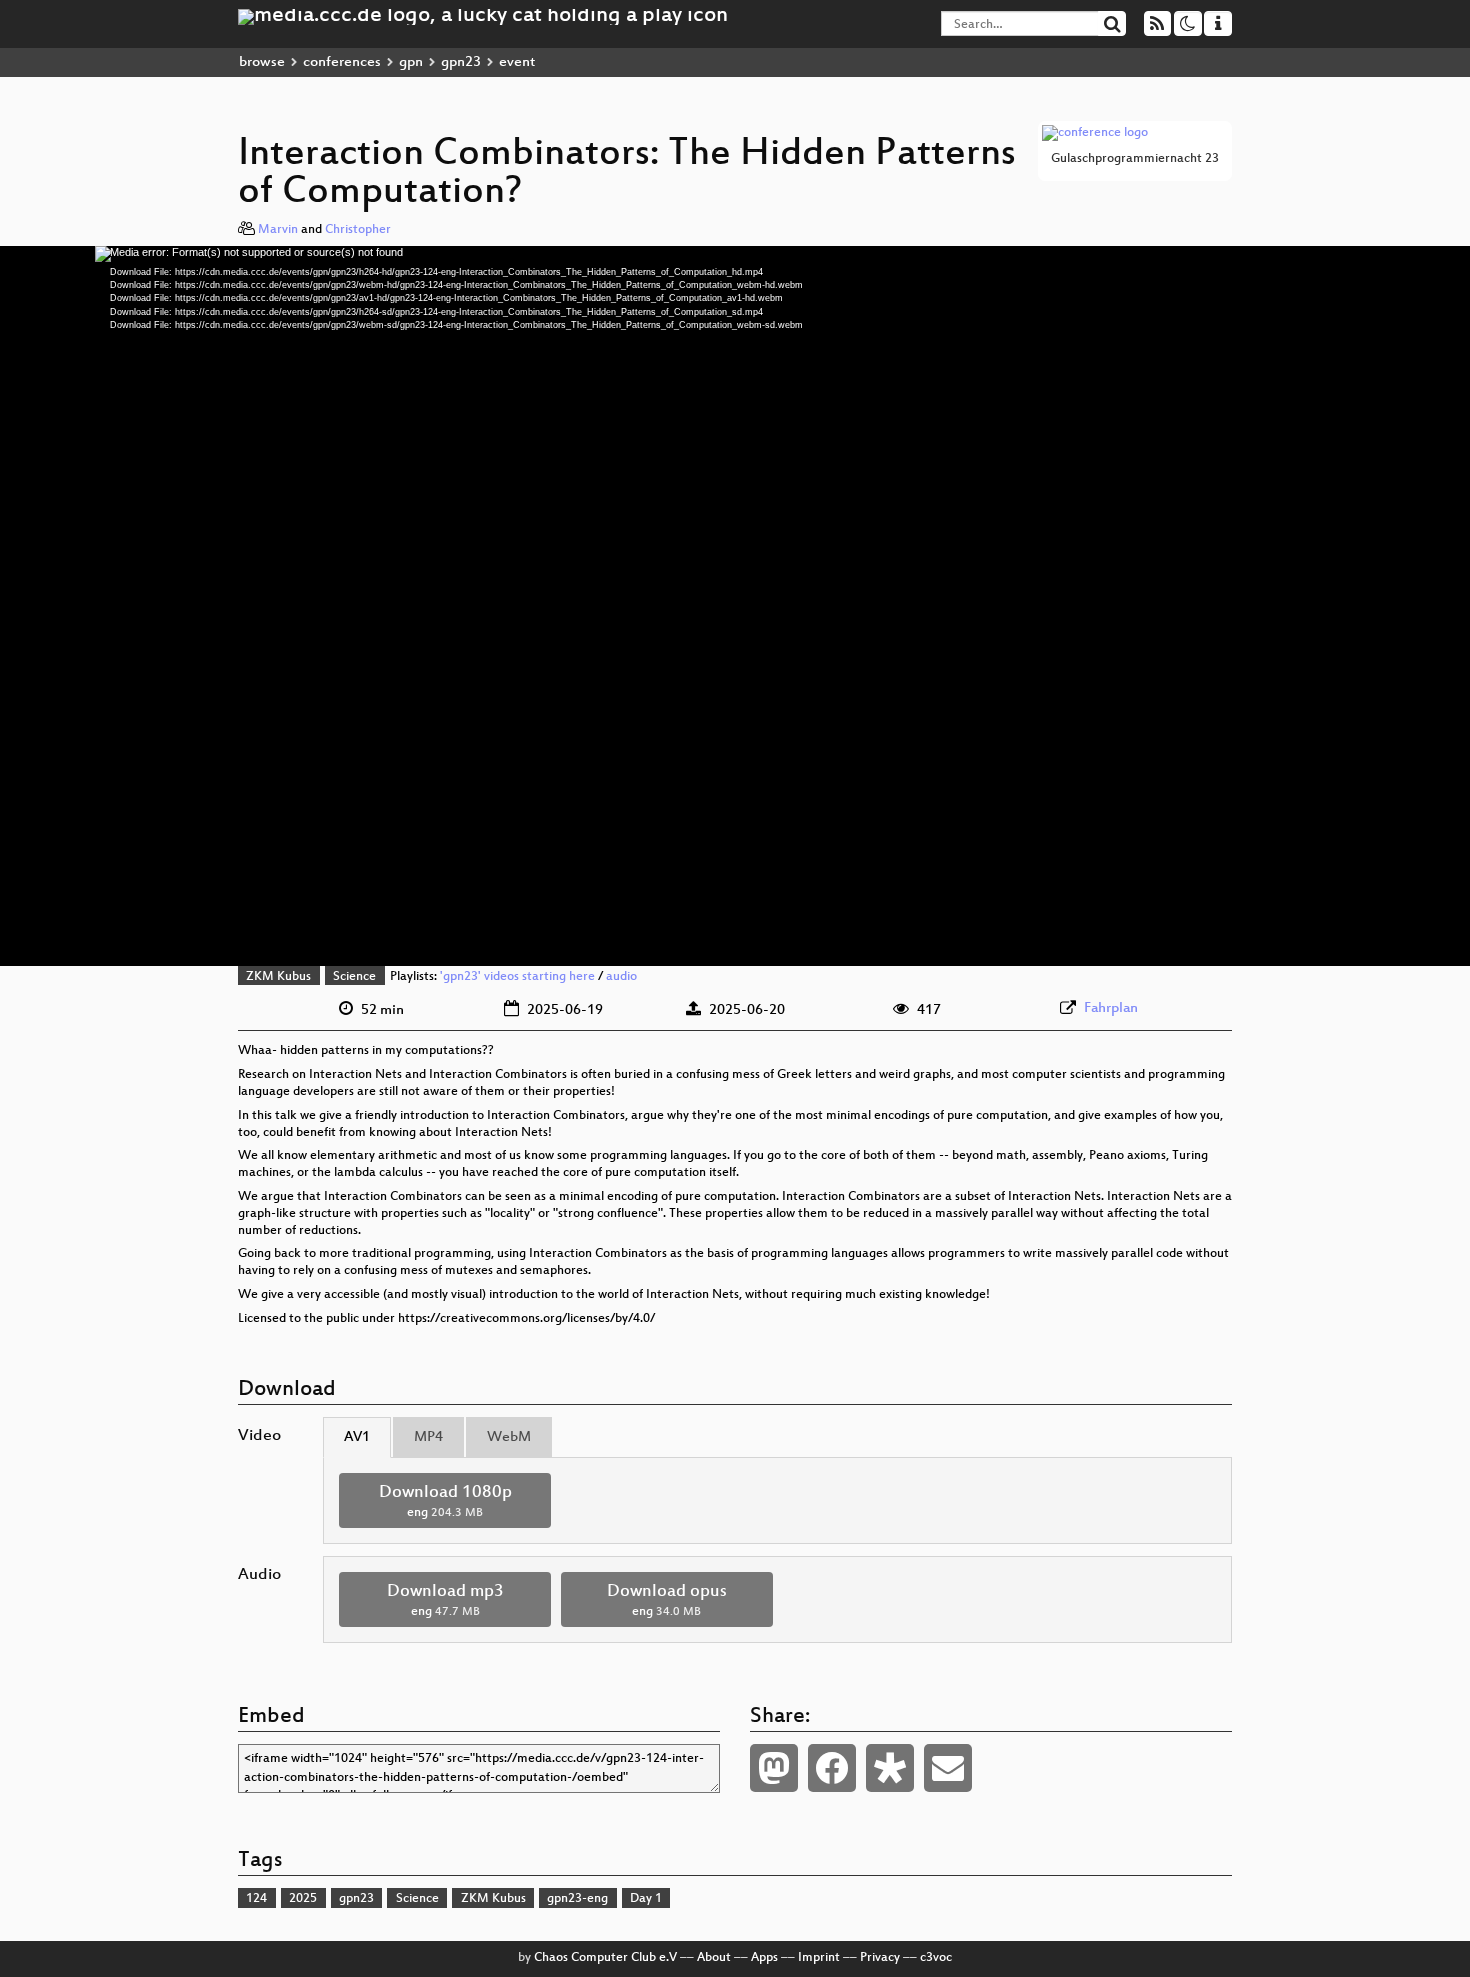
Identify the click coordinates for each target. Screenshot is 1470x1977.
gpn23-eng (577, 1899)
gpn (411, 62)
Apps (764, 1958)
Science (354, 977)
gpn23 (461, 62)
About (714, 1958)
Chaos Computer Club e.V (605, 1958)
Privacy (880, 1958)
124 (256, 1899)
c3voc (936, 1958)
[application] (735, 606)
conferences (342, 62)
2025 (303, 1899)
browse (262, 62)
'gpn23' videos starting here (517, 977)
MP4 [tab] (428, 1437)
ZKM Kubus (278, 977)
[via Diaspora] (890, 1768)
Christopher (358, 230)
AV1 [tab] (357, 1437)
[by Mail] (948, 1768)
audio (621, 977)
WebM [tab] (509, 1437)
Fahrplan (1111, 1008)
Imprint (819, 1958)
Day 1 (646, 1899)
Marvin (278, 230)
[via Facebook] (832, 1768)
